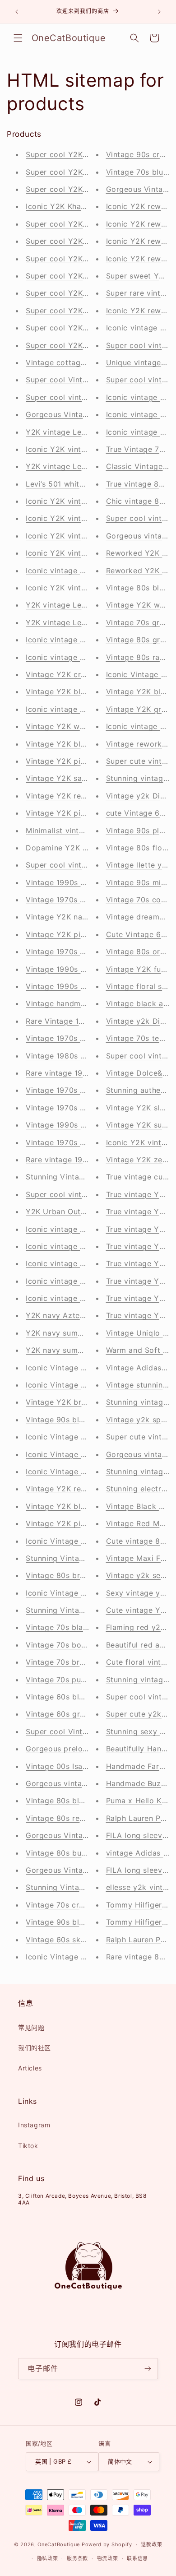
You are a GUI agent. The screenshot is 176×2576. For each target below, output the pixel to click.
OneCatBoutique (59, 2544)
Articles (30, 2068)
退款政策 (151, 2544)
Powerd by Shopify (107, 2544)
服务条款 (77, 2558)
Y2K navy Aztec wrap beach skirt (87, 1315)
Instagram (34, 2125)
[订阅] (148, 2369)
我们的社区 (35, 2048)
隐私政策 (48, 2558)
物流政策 (108, 2558)
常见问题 (31, 2027)
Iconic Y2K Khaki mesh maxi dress (88, 206)
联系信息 (137, 2558)
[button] (18, 38)
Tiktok (28, 2146)
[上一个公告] (17, 12)
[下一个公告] (159, 12)
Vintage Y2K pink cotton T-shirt (84, 1523)
